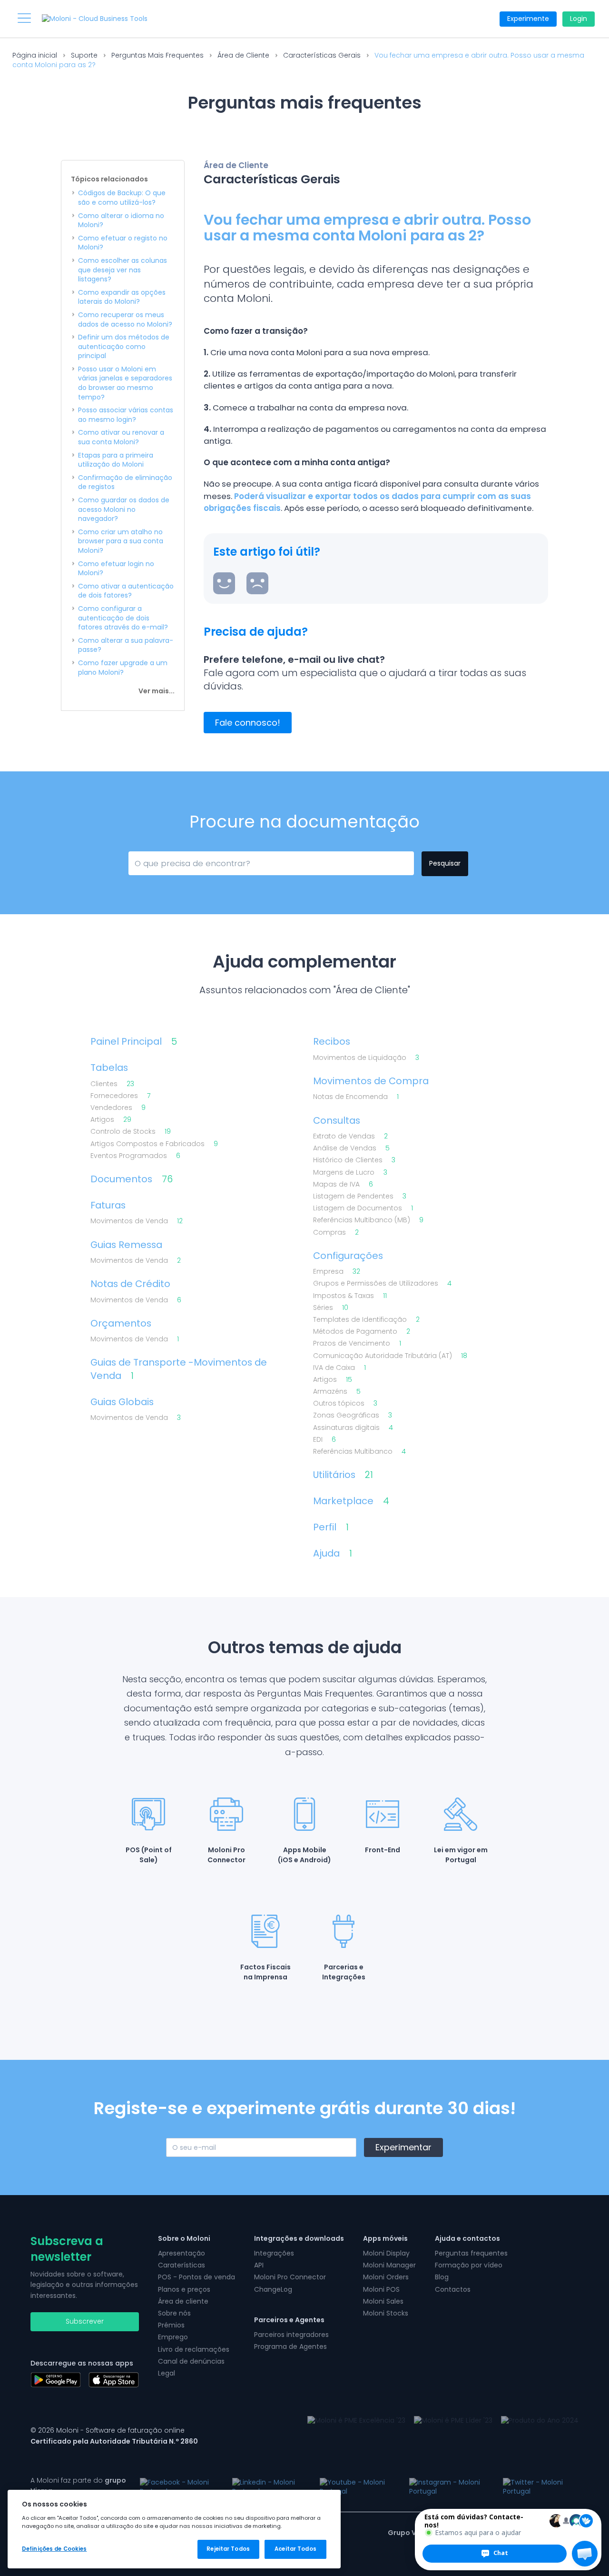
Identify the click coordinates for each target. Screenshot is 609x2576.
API (259, 2265)
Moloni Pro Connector (290, 2277)
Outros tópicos (345, 1403)
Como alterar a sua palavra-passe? (126, 645)
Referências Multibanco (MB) (368, 1220)
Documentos (132, 1179)
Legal (167, 2373)
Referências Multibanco (359, 1452)
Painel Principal (134, 1042)
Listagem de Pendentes (360, 1196)
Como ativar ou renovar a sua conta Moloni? (121, 437)
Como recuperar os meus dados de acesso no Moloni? (125, 320)
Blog (442, 2277)
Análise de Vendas (351, 1148)
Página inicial (35, 55)
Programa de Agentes (290, 2346)
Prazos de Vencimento (357, 1343)
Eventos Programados (135, 1156)
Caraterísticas (182, 2265)
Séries (331, 1308)
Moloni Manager (389, 2265)
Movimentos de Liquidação (366, 1058)
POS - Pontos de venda (196, 2277)
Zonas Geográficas (353, 1415)
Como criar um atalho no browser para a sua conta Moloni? (121, 541)
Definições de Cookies (54, 2549)
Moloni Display (386, 2253)
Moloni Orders (386, 2277)
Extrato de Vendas (350, 1136)
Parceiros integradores (291, 2335)
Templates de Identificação (366, 1320)
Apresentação (182, 2253)
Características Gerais (322, 55)
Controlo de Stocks (131, 1132)
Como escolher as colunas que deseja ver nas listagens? (123, 270)
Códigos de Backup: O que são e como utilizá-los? (122, 198)
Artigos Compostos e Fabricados (154, 1144)
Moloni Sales (383, 2301)
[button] (585, 2554)
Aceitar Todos (295, 2549)
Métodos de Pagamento (362, 1332)
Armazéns (337, 1392)
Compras (336, 1233)
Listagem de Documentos (363, 1208)
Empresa (337, 1272)
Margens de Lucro (350, 1173)
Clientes (112, 1084)
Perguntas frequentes (471, 2253)
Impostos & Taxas (350, 1296)
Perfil (331, 1527)
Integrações (274, 2253)
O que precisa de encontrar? (177, 862)
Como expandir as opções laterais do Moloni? (122, 297)
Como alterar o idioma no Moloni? (121, 221)
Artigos (111, 1120)
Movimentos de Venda (137, 1221)
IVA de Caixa (339, 1368)
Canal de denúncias (191, 2361)
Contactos (453, 2289)
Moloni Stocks (386, 2313)
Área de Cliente (243, 55)
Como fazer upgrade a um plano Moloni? (123, 668)
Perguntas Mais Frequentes (157, 55)
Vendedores (118, 1108)
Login (579, 19)
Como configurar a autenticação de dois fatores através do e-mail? (123, 618)
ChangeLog (273, 2289)
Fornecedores (120, 1096)
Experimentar (403, 2147)
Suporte (84, 55)
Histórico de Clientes (354, 1160)
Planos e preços (184, 2289)
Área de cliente (183, 2301)
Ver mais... (157, 691)
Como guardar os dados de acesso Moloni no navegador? (124, 509)
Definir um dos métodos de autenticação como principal (124, 347)
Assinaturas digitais (353, 1428)
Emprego (173, 2337)
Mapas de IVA (343, 1184)
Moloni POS (381, 2289)
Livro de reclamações (194, 2349)
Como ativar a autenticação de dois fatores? (126, 591)
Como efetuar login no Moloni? (116, 569)
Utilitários (343, 1475)
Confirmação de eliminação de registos (125, 483)
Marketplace (351, 1501)
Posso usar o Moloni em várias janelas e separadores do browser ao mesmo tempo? (125, 383)
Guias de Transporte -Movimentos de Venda (179, 1369)
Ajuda (333, 1553)
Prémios (171, 2325)
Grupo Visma (411, 2533)
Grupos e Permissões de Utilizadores (382, 1283)
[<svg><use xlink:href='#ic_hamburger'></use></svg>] (24, 18)
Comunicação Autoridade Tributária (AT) (390, 1356)
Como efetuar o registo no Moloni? (123, 243)
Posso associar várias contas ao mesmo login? (126, 415)
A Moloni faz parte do (78, 2486)
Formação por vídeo (469, 2265)
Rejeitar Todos (228, 2549)
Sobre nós (174, 2313)
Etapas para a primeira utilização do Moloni (116, 460)
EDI (324, 1440)
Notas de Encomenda (356, 1097)
